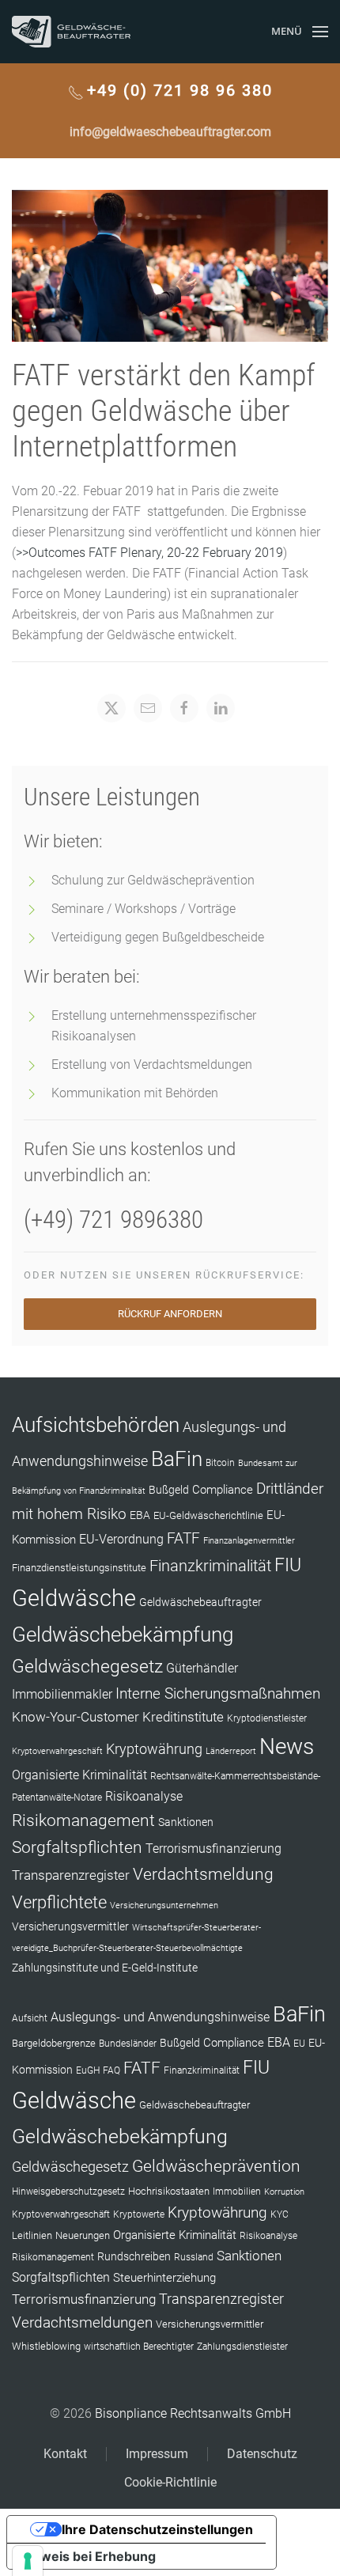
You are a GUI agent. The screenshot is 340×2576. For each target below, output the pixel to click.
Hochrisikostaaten (169, 2191)
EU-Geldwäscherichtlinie (208, 1515)
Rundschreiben (134, 2257)
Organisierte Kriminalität (79, 1775)
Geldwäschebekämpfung (123, 1634)
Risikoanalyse (144, 1796)
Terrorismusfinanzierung (213, 1849)
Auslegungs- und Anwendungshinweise (160, 2017)
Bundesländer (128, 2044)
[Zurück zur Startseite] (71, 32)
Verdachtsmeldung (203, 1874)
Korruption (284, 2192)
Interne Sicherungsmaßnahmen (218, 1693)
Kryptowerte (139, 2214)
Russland (194, 2257)
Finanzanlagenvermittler (249, 1541)
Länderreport (231, 1751)
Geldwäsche (74, 1598)
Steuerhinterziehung (164, 2278)
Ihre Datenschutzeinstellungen (157, 2529)
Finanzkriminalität (210, 1566)
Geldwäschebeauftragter (200, 1602)
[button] (300, 32)
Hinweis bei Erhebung (88, 2556)
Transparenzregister (71, 1875)
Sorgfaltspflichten (77, 1847)
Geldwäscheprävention (216, 2166)
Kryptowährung (154, 1749)
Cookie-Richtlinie (170, 2482)
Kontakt (65, 2454)
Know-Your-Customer (76, 1717)
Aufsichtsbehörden (96, 1425)
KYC (280, 2214)
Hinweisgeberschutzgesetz (68, 2191)
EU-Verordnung (121, 1540)
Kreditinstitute (183, 1717)
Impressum (157, 2454)
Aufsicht (30, 2018)
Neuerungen (83, 2235)
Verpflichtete (59, 1902)
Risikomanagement (83, 1820)
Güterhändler (202, 1668)
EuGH (88, 2070)
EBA (140, 1515)
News (287, 1746)
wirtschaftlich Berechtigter (139, 2347)
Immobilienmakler (62, 1694)
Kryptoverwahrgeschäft (57, 1751)
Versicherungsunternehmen (164, 1905)
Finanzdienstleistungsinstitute (79, 1568)
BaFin (177, 1459)
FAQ (111, 2070)
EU (299, 2044)
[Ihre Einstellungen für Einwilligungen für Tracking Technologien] (28, 2561)
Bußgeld (169, 1490)
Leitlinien (32, 2235)
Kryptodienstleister (267, 1718)
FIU (288, 1565)
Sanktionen (186, 1822)
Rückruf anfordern (170, 1314)
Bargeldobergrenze (54, 2043)
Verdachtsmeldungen (82, 2322)
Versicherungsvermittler (70, 1926)
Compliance (223, 1490)
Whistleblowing (46, 2346)
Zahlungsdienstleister (242, 2347)
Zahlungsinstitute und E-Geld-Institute (105, 1968)
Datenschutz (262, 2454)
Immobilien (237, 2191)
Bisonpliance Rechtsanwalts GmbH (193, 2413)
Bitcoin (220, 1463)
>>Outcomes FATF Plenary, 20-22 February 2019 (149, 553)
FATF (183, 1538)
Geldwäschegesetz (87, 1667)
